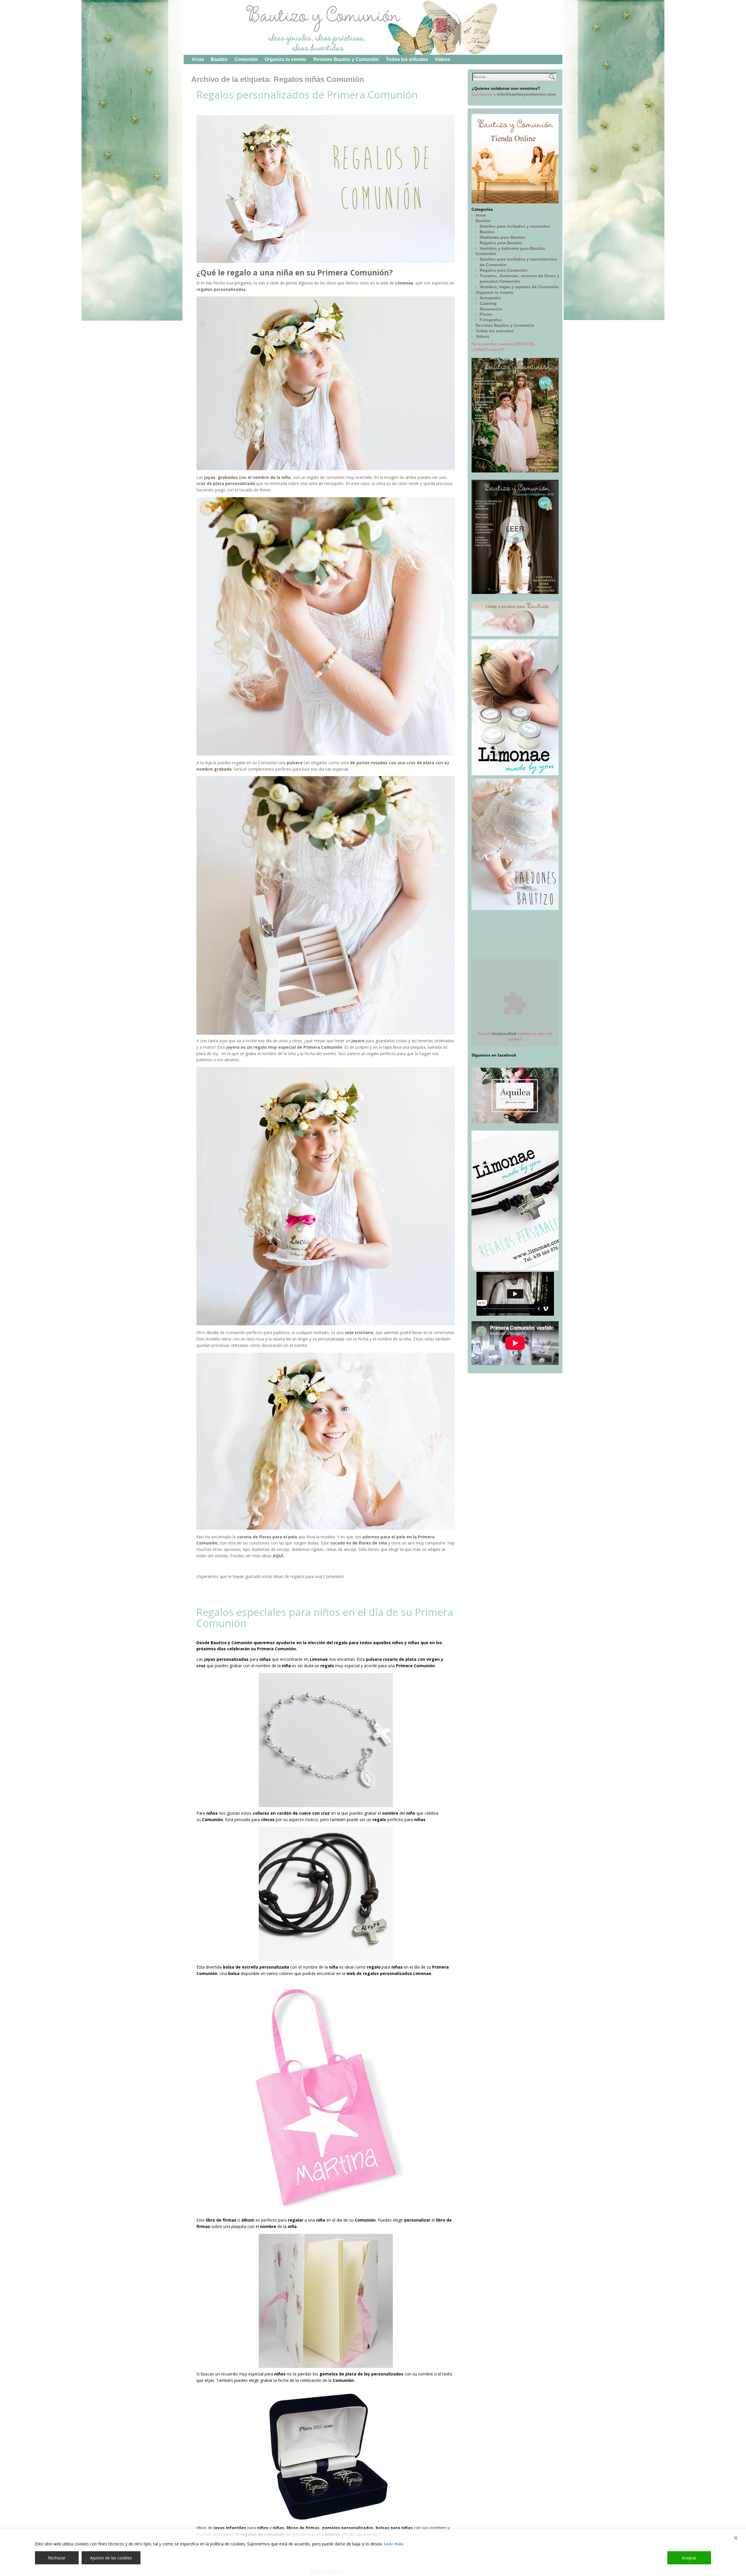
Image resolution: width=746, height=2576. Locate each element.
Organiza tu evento (285, 59)
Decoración (491, 309)
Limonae (404, 283)
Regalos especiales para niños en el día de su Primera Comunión (325, 1618)
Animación (490, 298)
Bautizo (219, 59)
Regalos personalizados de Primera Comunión (307, 95)
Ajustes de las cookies (111, 2558)
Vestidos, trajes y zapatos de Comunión (519, 287)
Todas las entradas (495, 331)
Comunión (246, 59)
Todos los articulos (407, 59)
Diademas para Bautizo (503, 237)
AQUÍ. (278, 1556)
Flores (486, 314)
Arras (198, 59)
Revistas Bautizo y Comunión (346, 59)
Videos (443, 59)
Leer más (394, 2544)
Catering (488, 303)
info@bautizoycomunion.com (526, 94)
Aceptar (689, 2558)
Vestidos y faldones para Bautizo (512, 248)
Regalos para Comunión (504, 270)
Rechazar (57, 2558)
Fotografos (491, 320)
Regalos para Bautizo (501, 243)
